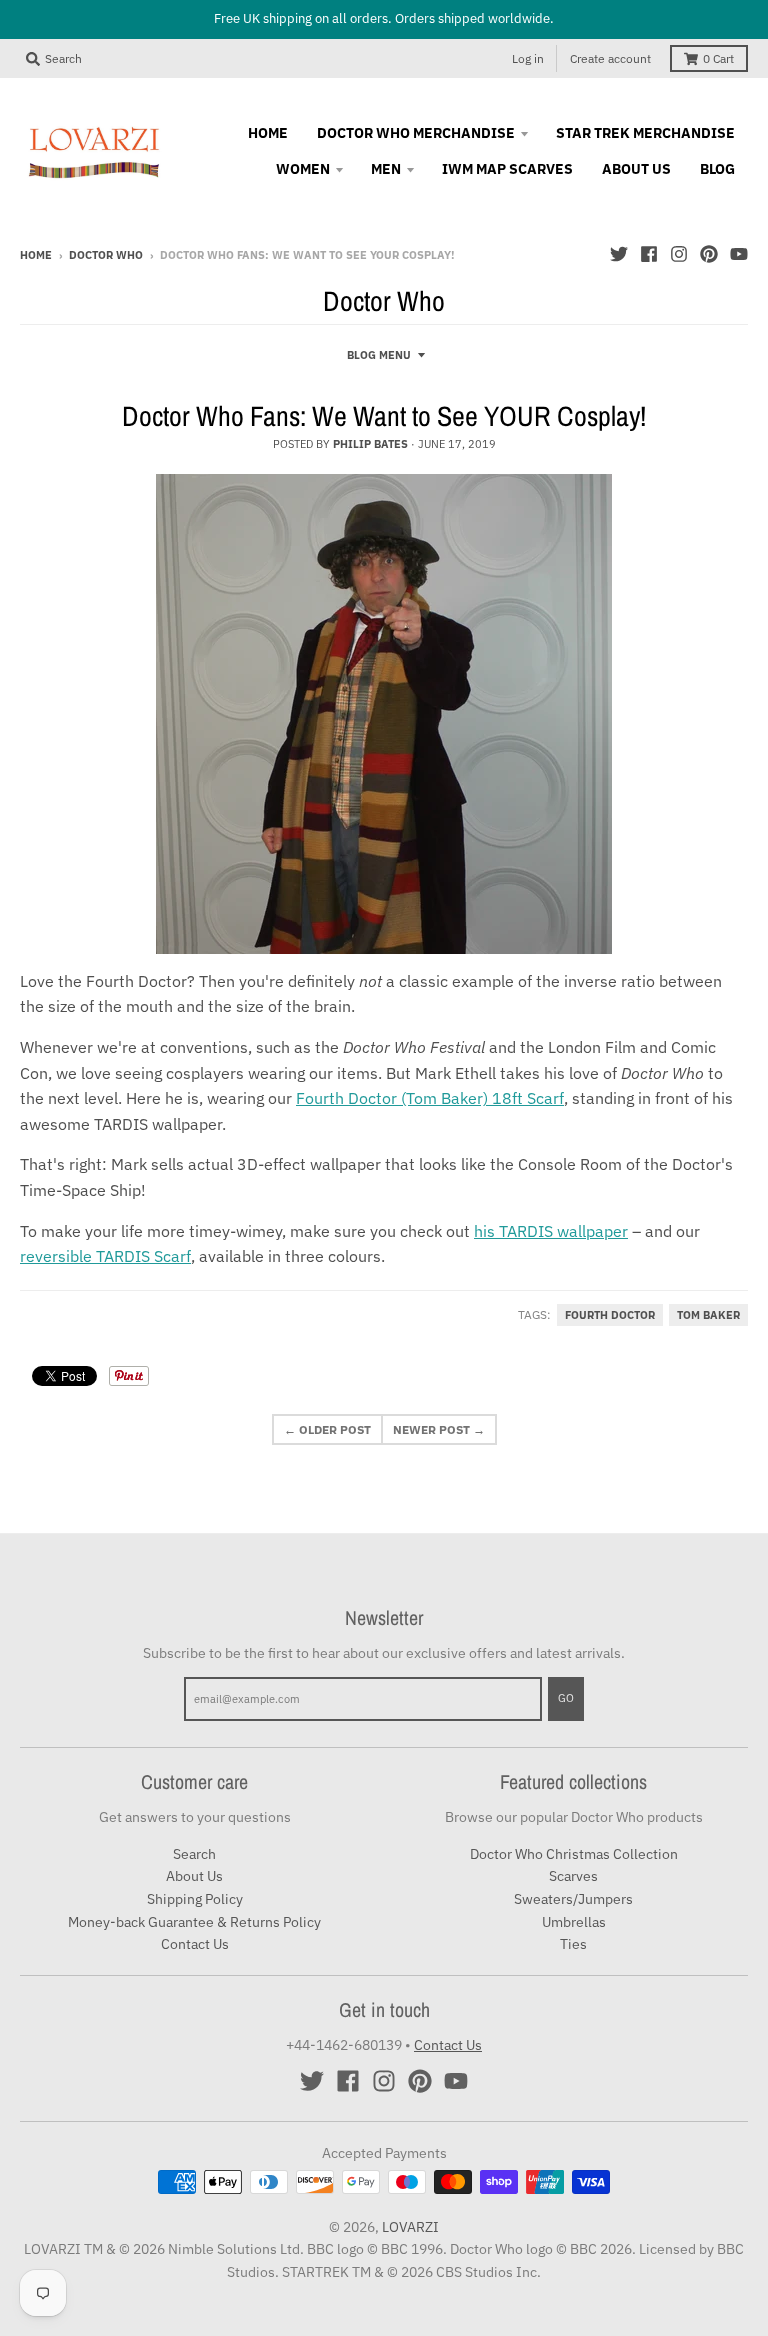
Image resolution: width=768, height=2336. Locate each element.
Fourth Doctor (610, 1315)
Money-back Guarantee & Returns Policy (194, 1922)
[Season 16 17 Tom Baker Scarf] (384, 714)
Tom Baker (708, 1315)
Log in (528, 58)
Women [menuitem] (303, 169)
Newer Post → (439, 1429)
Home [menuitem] (268, 133)
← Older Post (327, 1429)
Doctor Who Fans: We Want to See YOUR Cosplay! (384, 416)
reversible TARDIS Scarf (105, 1256)
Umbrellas (574, 1922)
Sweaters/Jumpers (573, 1899)
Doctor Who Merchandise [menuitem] (416, 133)
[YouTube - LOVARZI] (739, 254)
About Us (194, 1876)
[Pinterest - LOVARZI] (709, 254)
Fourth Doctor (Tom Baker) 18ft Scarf (430, 1098)
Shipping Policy (195, 1899)
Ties (573, 1944)
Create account (610, 58)
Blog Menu (379, 355)
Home (36, 255)
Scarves (573, 1876)
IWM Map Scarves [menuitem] (507, 169)
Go (566, 1698)
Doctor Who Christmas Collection (574, 1854)
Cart (718, 58)
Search (194, 1854)
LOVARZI (410, 2227)
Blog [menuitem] (717, 169)
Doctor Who (106, 255)
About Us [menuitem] (636, 169)
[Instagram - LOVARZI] (679, 254)
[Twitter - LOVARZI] (619, 254)
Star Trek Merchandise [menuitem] (645, 133)
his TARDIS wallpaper (551, 1231)
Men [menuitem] (386, 169)
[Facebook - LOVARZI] (649, 254)
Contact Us (195, 1944)
